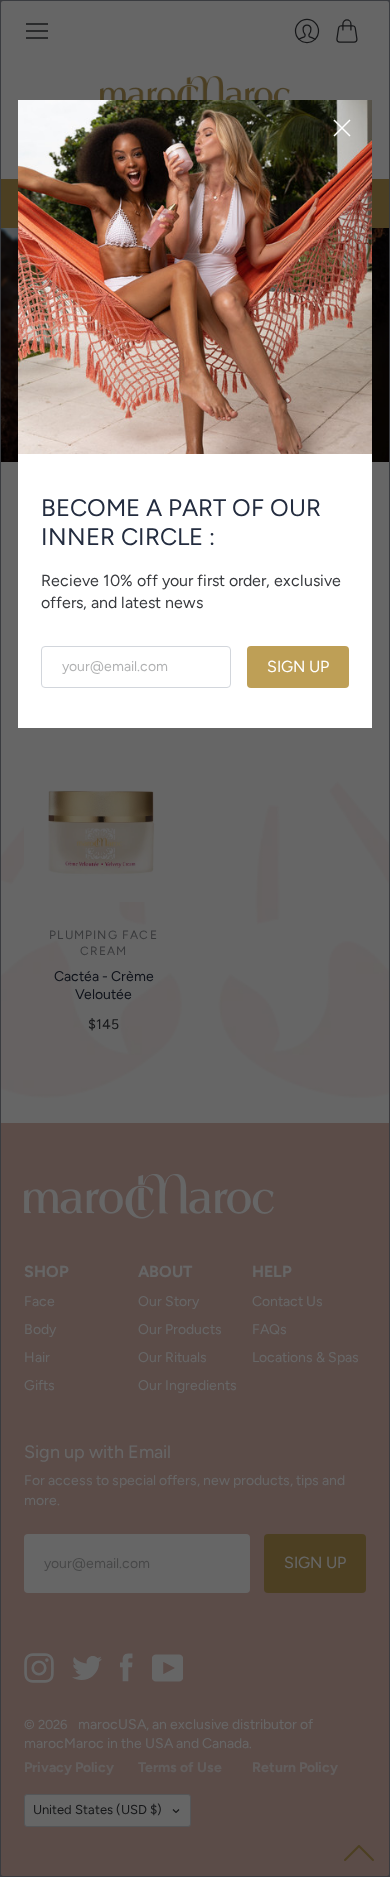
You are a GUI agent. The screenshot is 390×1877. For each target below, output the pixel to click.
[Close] (342, 130)
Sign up (298, 666)
